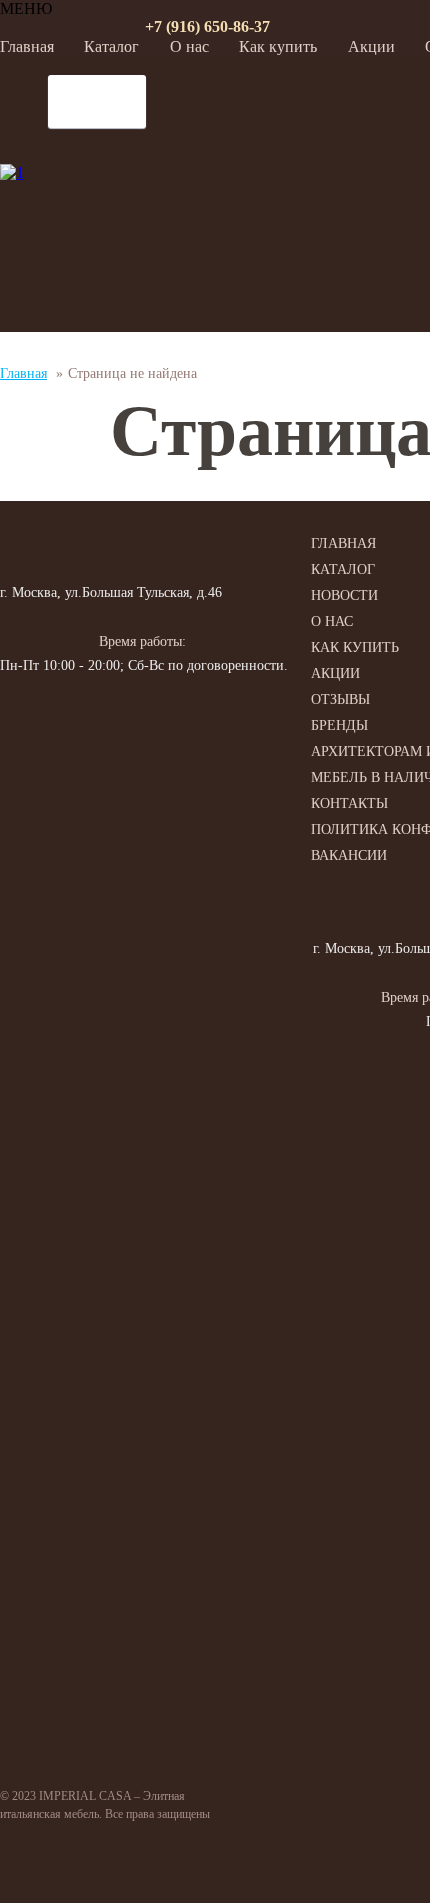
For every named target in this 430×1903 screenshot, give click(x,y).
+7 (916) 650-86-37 (207, 26)
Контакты (349, 803)
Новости (344, 595)
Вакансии (349, 855)
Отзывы (340, 699)
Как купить (278, 46)
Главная (27, 46)
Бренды (339, 725)
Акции (371, 46)
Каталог (111, 46)
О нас (189, 46)
